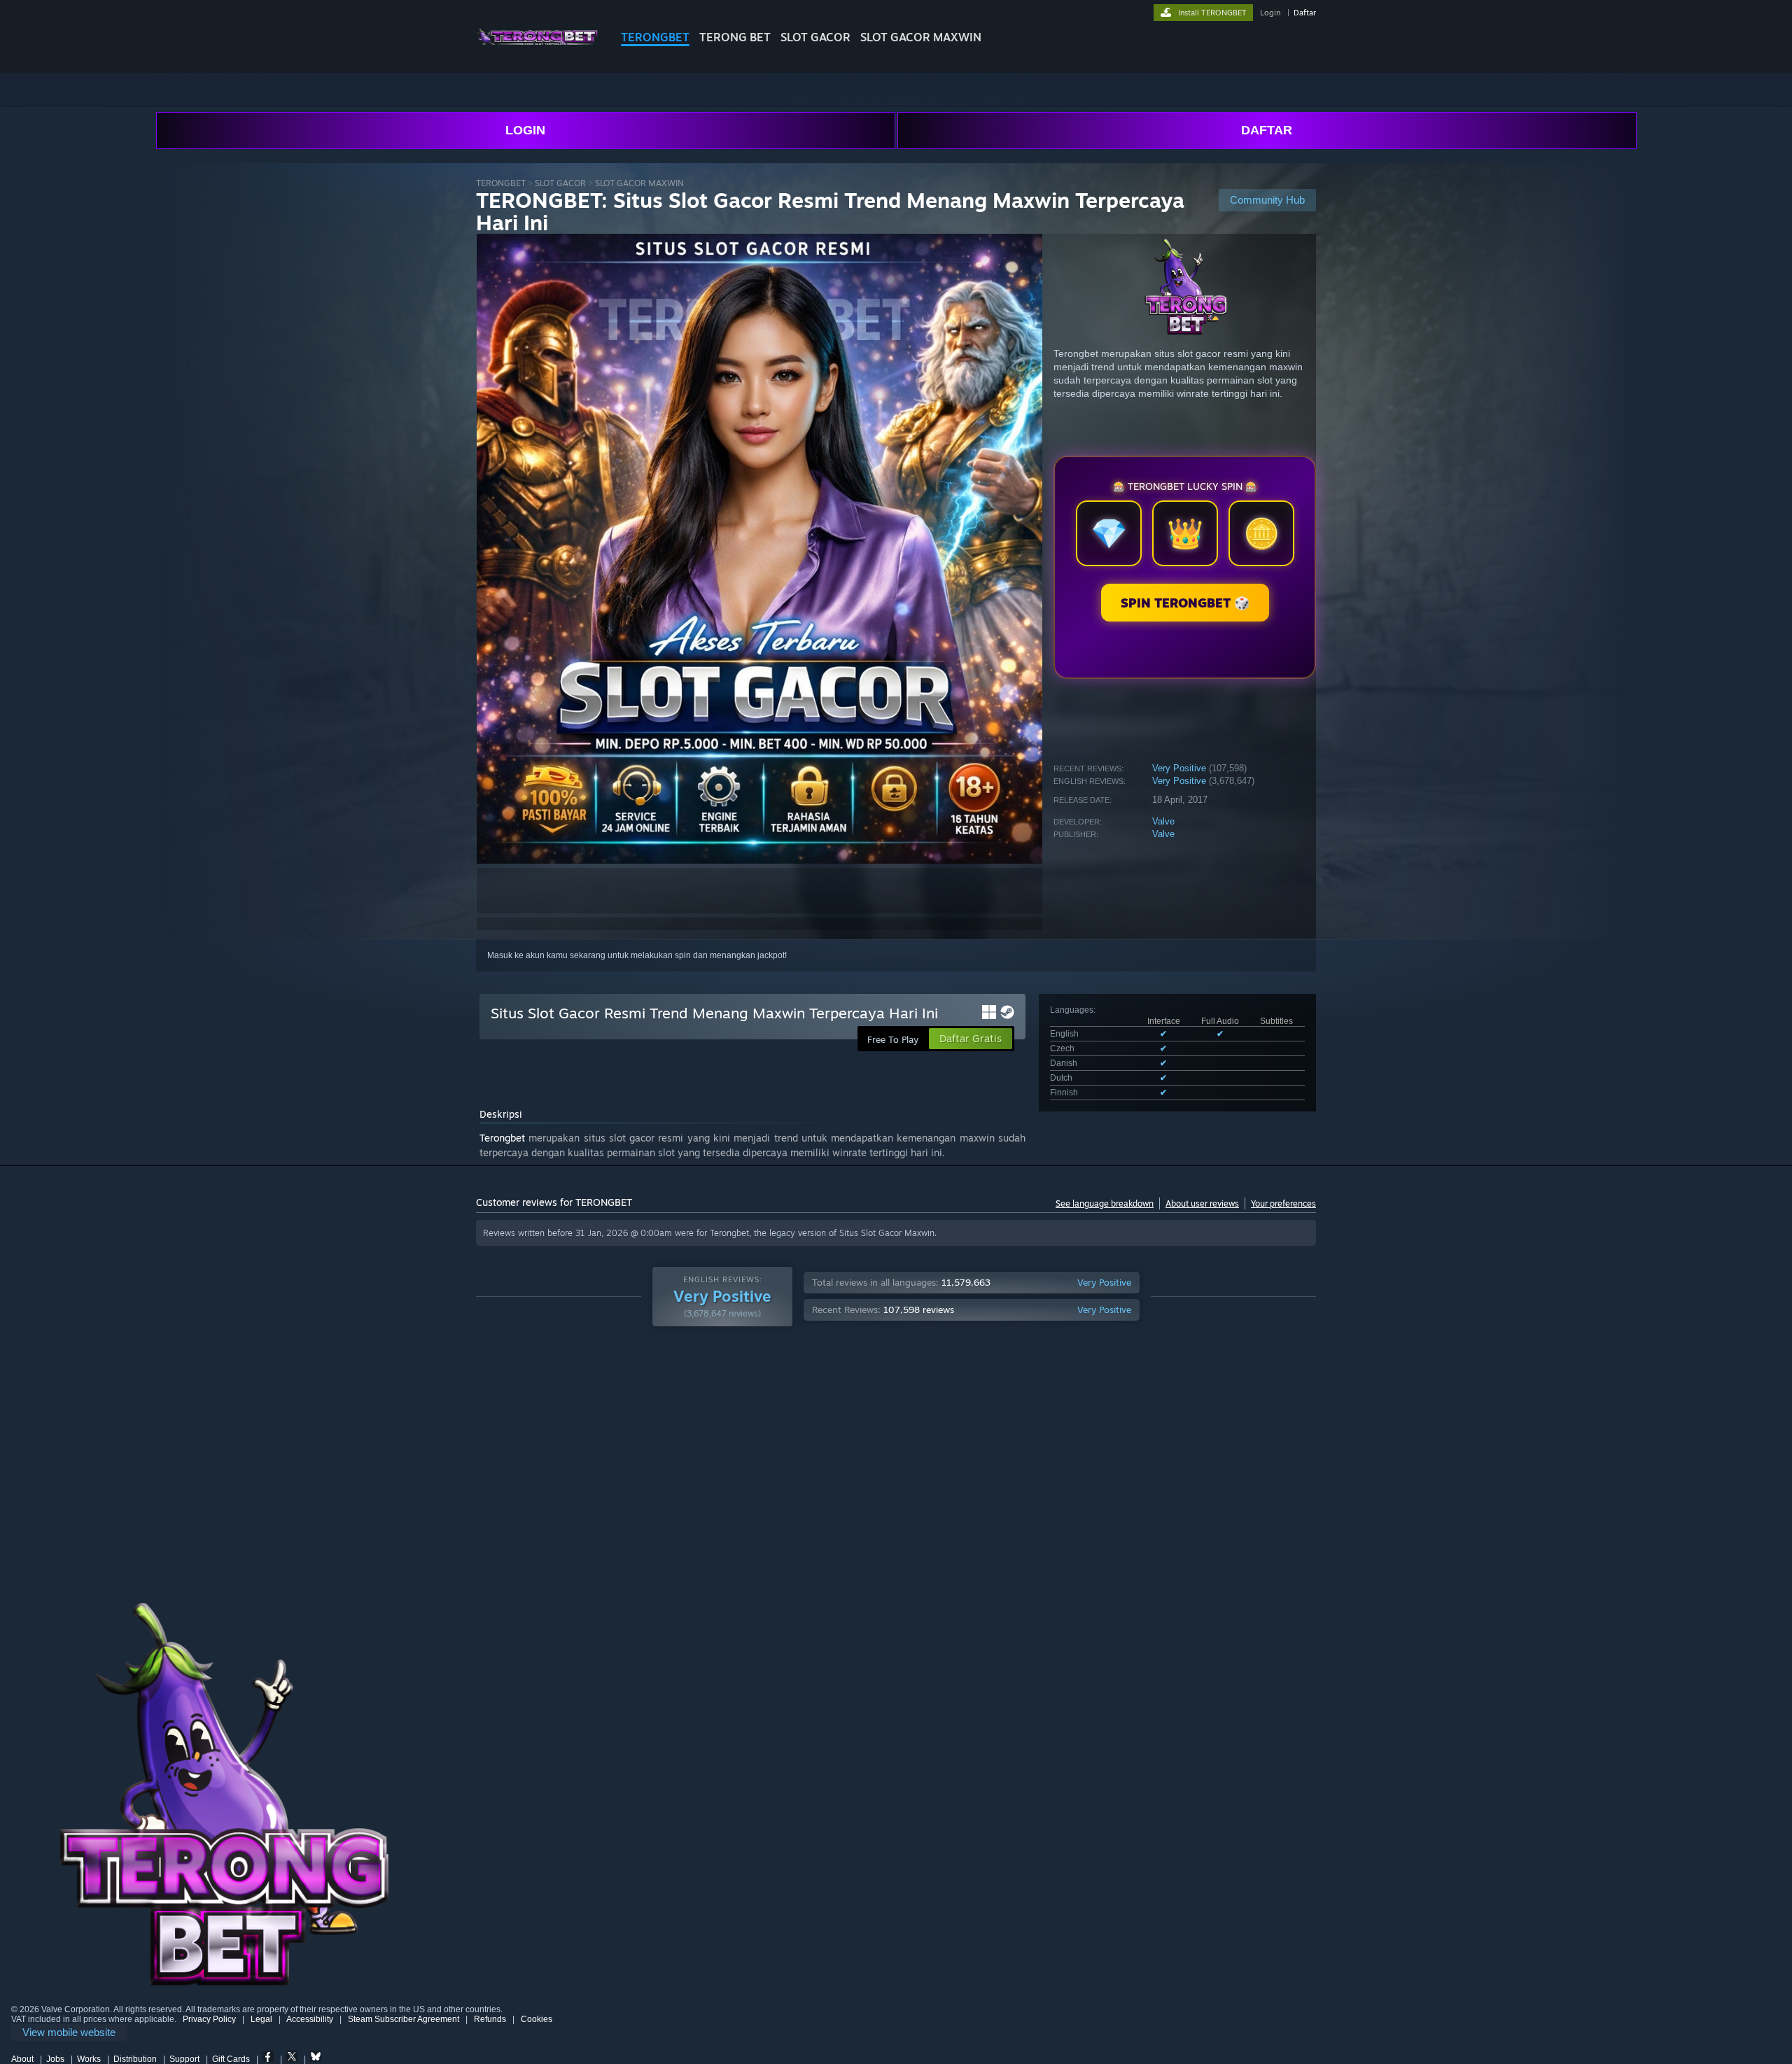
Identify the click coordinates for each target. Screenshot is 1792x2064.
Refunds (490, 2019)
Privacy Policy (209, 2019)
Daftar (1305, 13)
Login (1270, 13)
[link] (69, 2033)
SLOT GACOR (815, 37)
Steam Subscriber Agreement (404, 2019)
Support (184, 2059)
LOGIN (525, 130)
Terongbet (502, 1138)
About (22, 2059)
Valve (1163, 821)
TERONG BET (735, 37)
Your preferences (1283, 1203)
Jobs (55, 2059)
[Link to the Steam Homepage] (537, 49)
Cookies (537, 2019)
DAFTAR (1267, 130)
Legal (261, 2019)
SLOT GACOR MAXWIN (921, 37)
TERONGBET (655, 37)
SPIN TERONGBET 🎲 (1185, 603)
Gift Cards (231, 2059)
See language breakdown (1105, 1203)
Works (89, 2059)
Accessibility (310, 2019)
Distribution (135, 2059)
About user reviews (1202, 1203)
